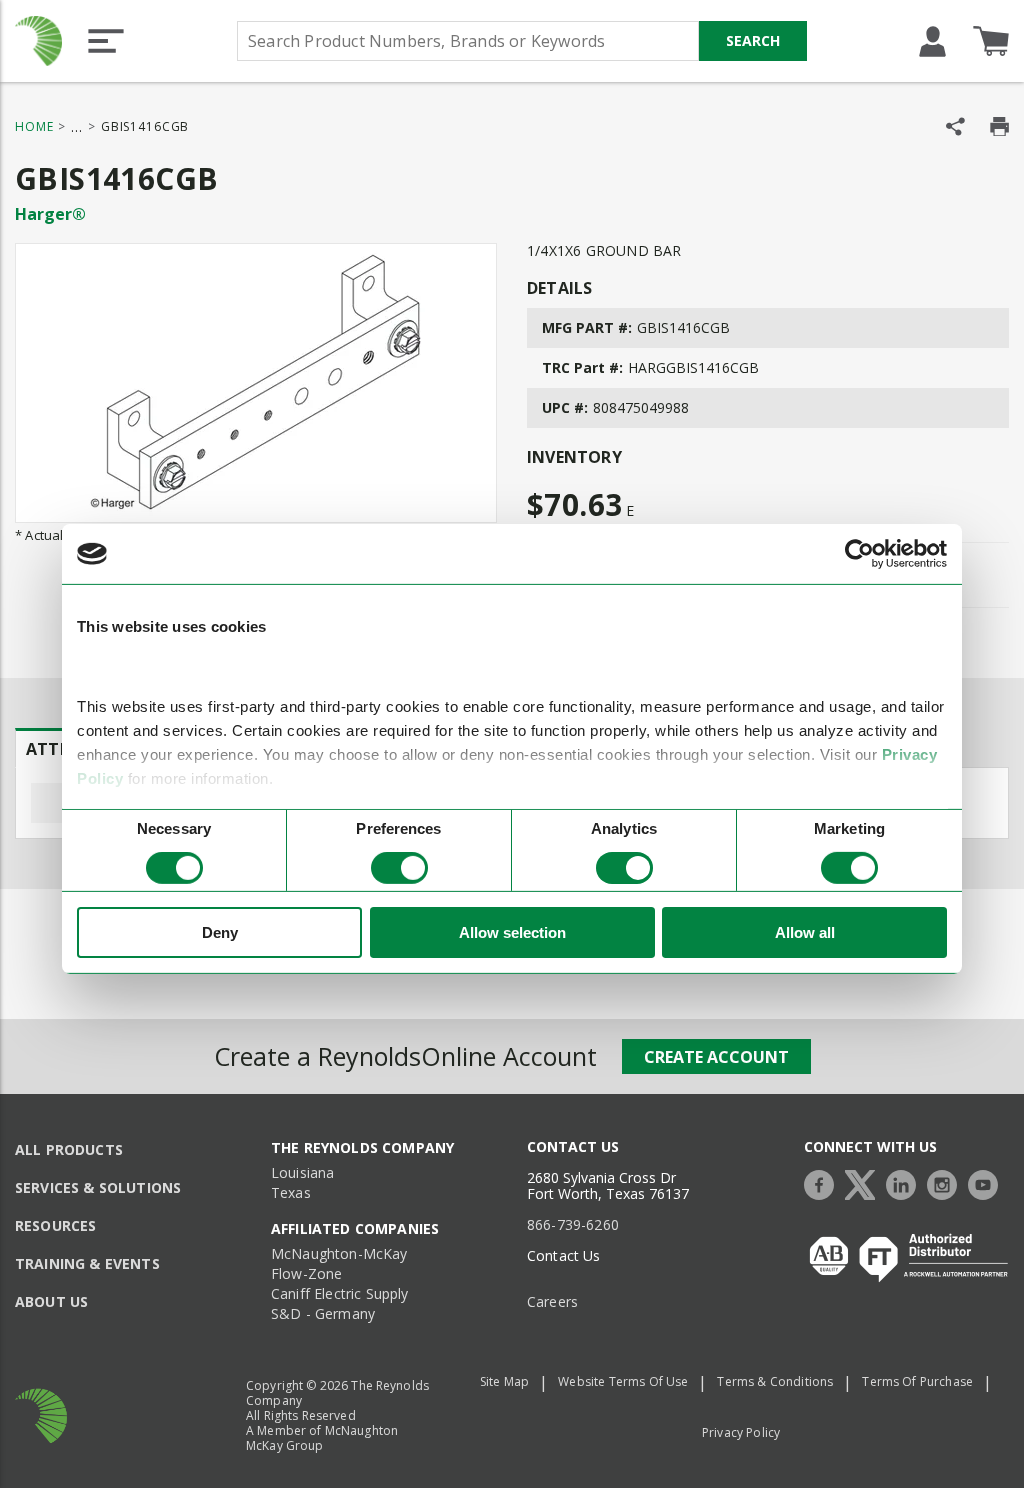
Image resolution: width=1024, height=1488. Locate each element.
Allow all (805, 932)
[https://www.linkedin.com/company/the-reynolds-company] (906, 1182)
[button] (106, 41)
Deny (220, 932)
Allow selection (512, 932)
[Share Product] (955, 126)
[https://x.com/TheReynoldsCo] (865, 1182)
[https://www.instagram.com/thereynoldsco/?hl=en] (947, 1182)
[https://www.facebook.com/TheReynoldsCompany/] (824, 1182)
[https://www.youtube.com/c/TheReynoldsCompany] (988, 1182)
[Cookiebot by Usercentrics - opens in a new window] (859, 554)
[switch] (399, 868)
